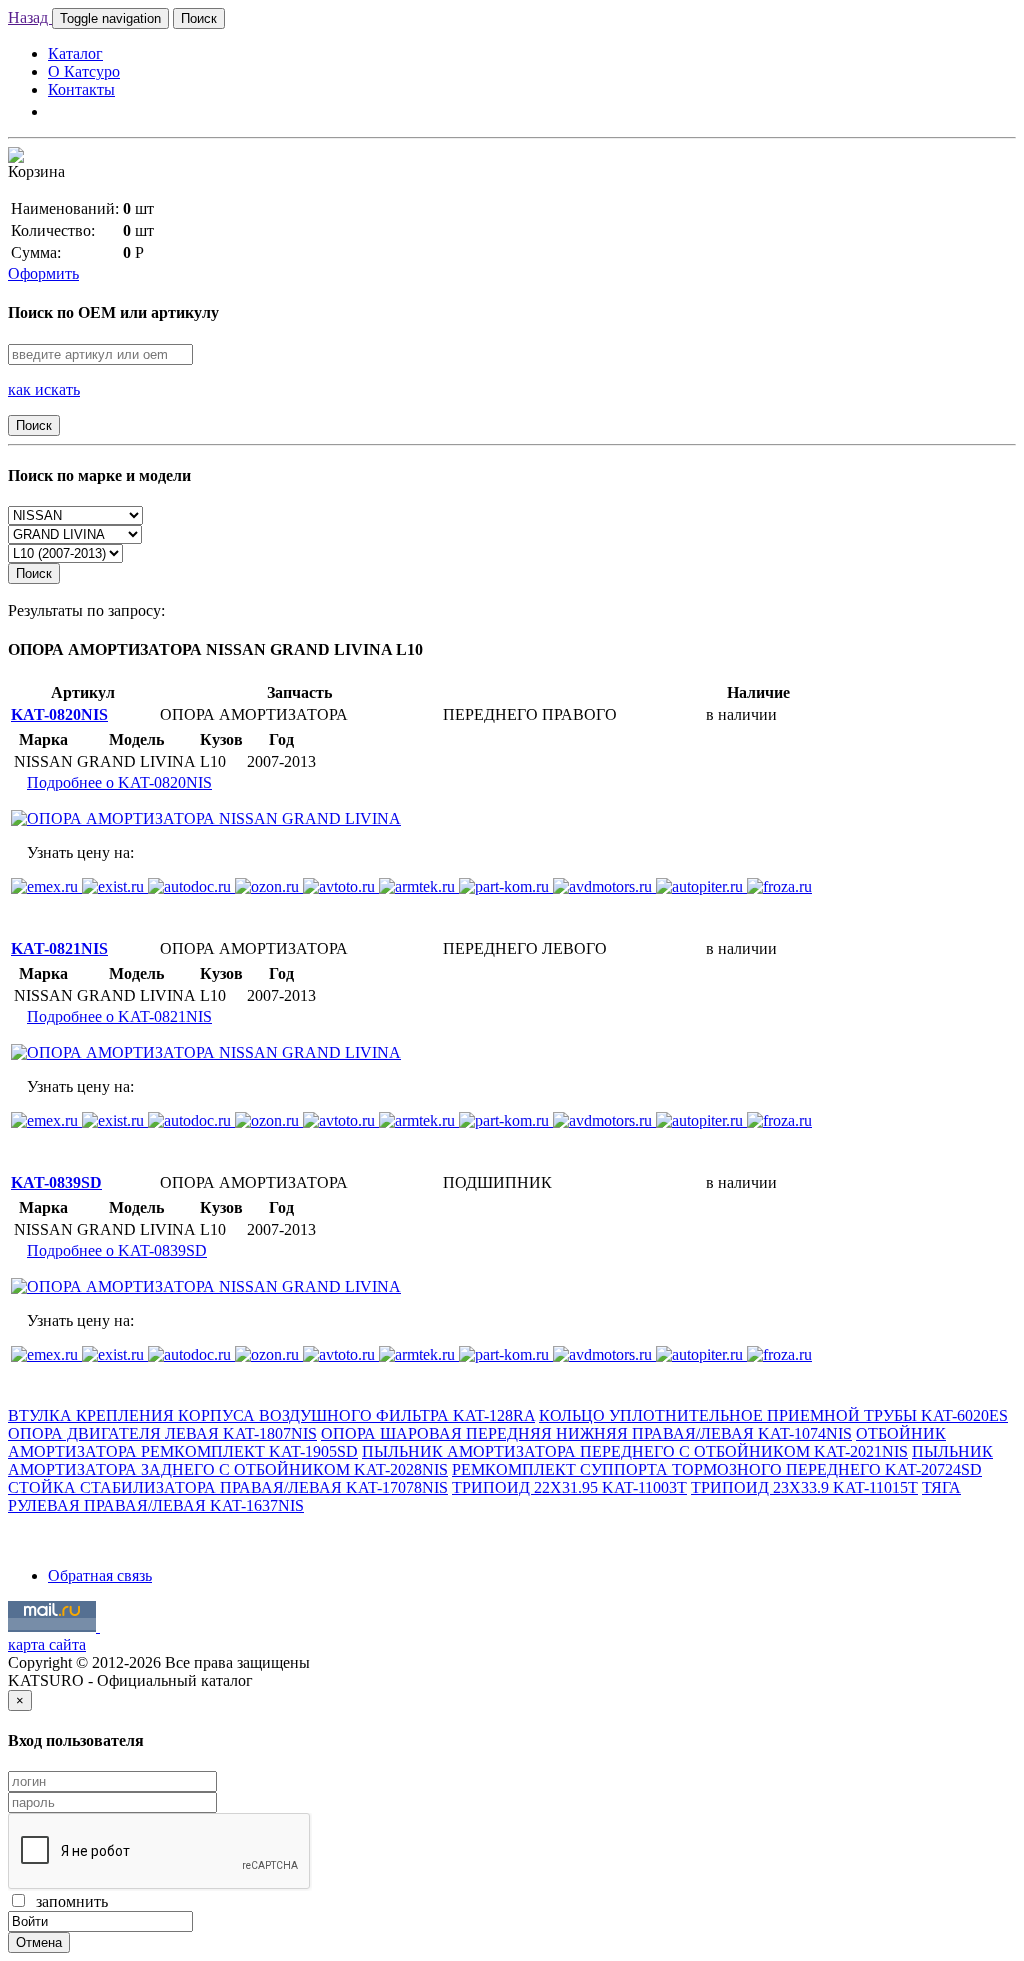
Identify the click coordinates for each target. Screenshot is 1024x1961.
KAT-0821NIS (59, 948)
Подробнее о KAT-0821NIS (119, 1016)
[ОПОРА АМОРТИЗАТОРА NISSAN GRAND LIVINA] (206, 818)
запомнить (68, 1901)
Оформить (43, 273)
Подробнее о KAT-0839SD (117, 1250)
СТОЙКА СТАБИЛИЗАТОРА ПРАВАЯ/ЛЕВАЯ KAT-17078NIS (228, 1487)
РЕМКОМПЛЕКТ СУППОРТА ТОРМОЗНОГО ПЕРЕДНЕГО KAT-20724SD (717, 1469)
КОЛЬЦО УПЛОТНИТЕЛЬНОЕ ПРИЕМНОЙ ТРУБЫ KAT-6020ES (773, 1415)
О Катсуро (84, 71)
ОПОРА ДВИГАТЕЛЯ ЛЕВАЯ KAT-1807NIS (162, 1433)
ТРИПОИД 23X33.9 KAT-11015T (804, 1487)
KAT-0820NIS (59, 714)
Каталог (75, 53)
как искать (44, 389)
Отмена (39, 1942)
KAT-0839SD (56, 1182)
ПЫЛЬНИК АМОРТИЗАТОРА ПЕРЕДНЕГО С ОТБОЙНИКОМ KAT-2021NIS (635, 1451)
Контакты (81, 89)
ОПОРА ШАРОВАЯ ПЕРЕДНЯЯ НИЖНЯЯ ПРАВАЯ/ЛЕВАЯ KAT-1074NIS (586, 1433)
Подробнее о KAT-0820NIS (119, 782)
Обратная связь (100, 1575)
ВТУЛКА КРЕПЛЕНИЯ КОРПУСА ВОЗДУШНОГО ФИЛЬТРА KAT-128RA (271, 1415)
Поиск (199, 18)
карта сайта (47, 1644)
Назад (30, 17)
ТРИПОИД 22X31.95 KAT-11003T (569, 1487)
